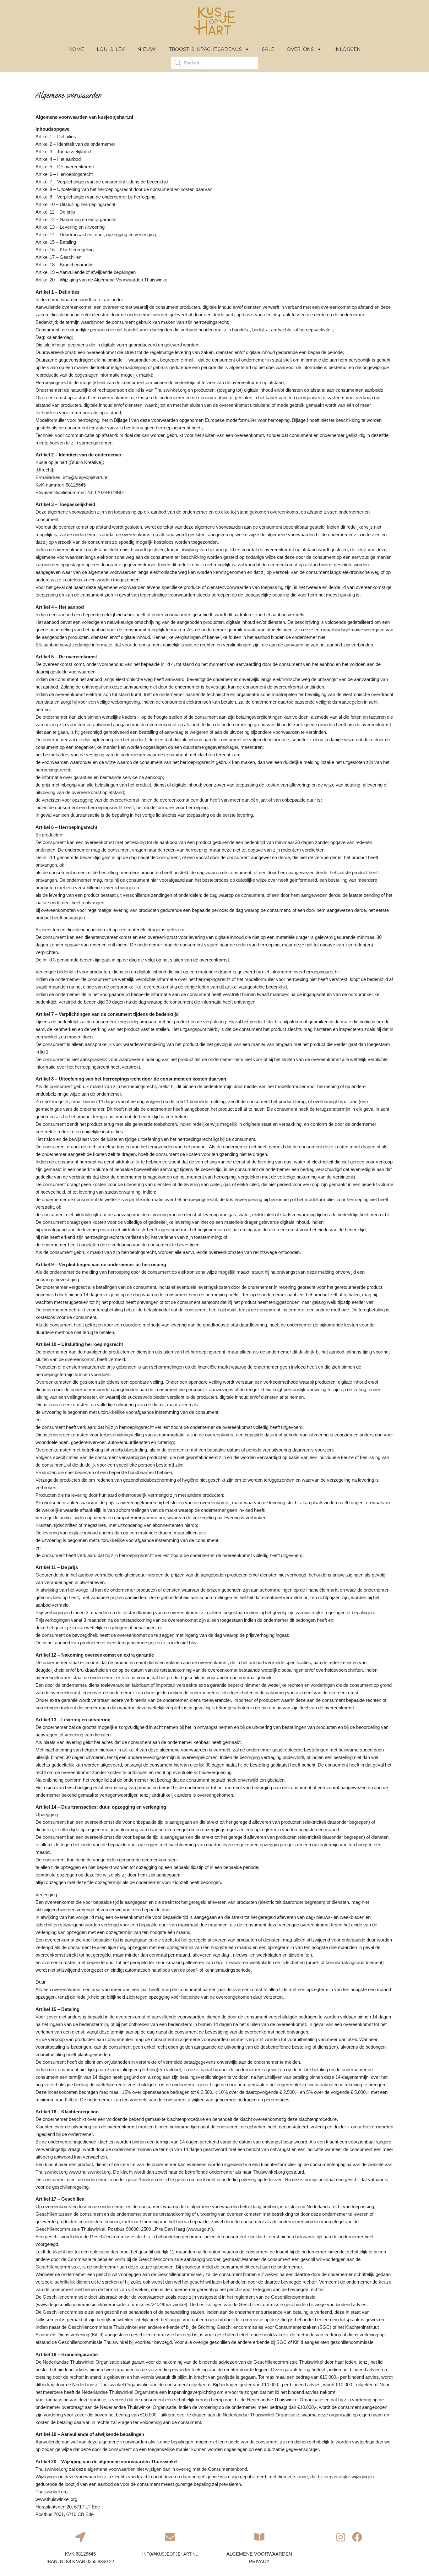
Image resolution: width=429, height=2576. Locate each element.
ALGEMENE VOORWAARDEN (259, 2554)
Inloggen (347, 49)
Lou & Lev (111, 49)
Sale (268, 49)
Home (76, 49)
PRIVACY (259, 2561)
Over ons (300, 49)
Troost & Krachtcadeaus (205, 49)
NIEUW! (147, 49)
